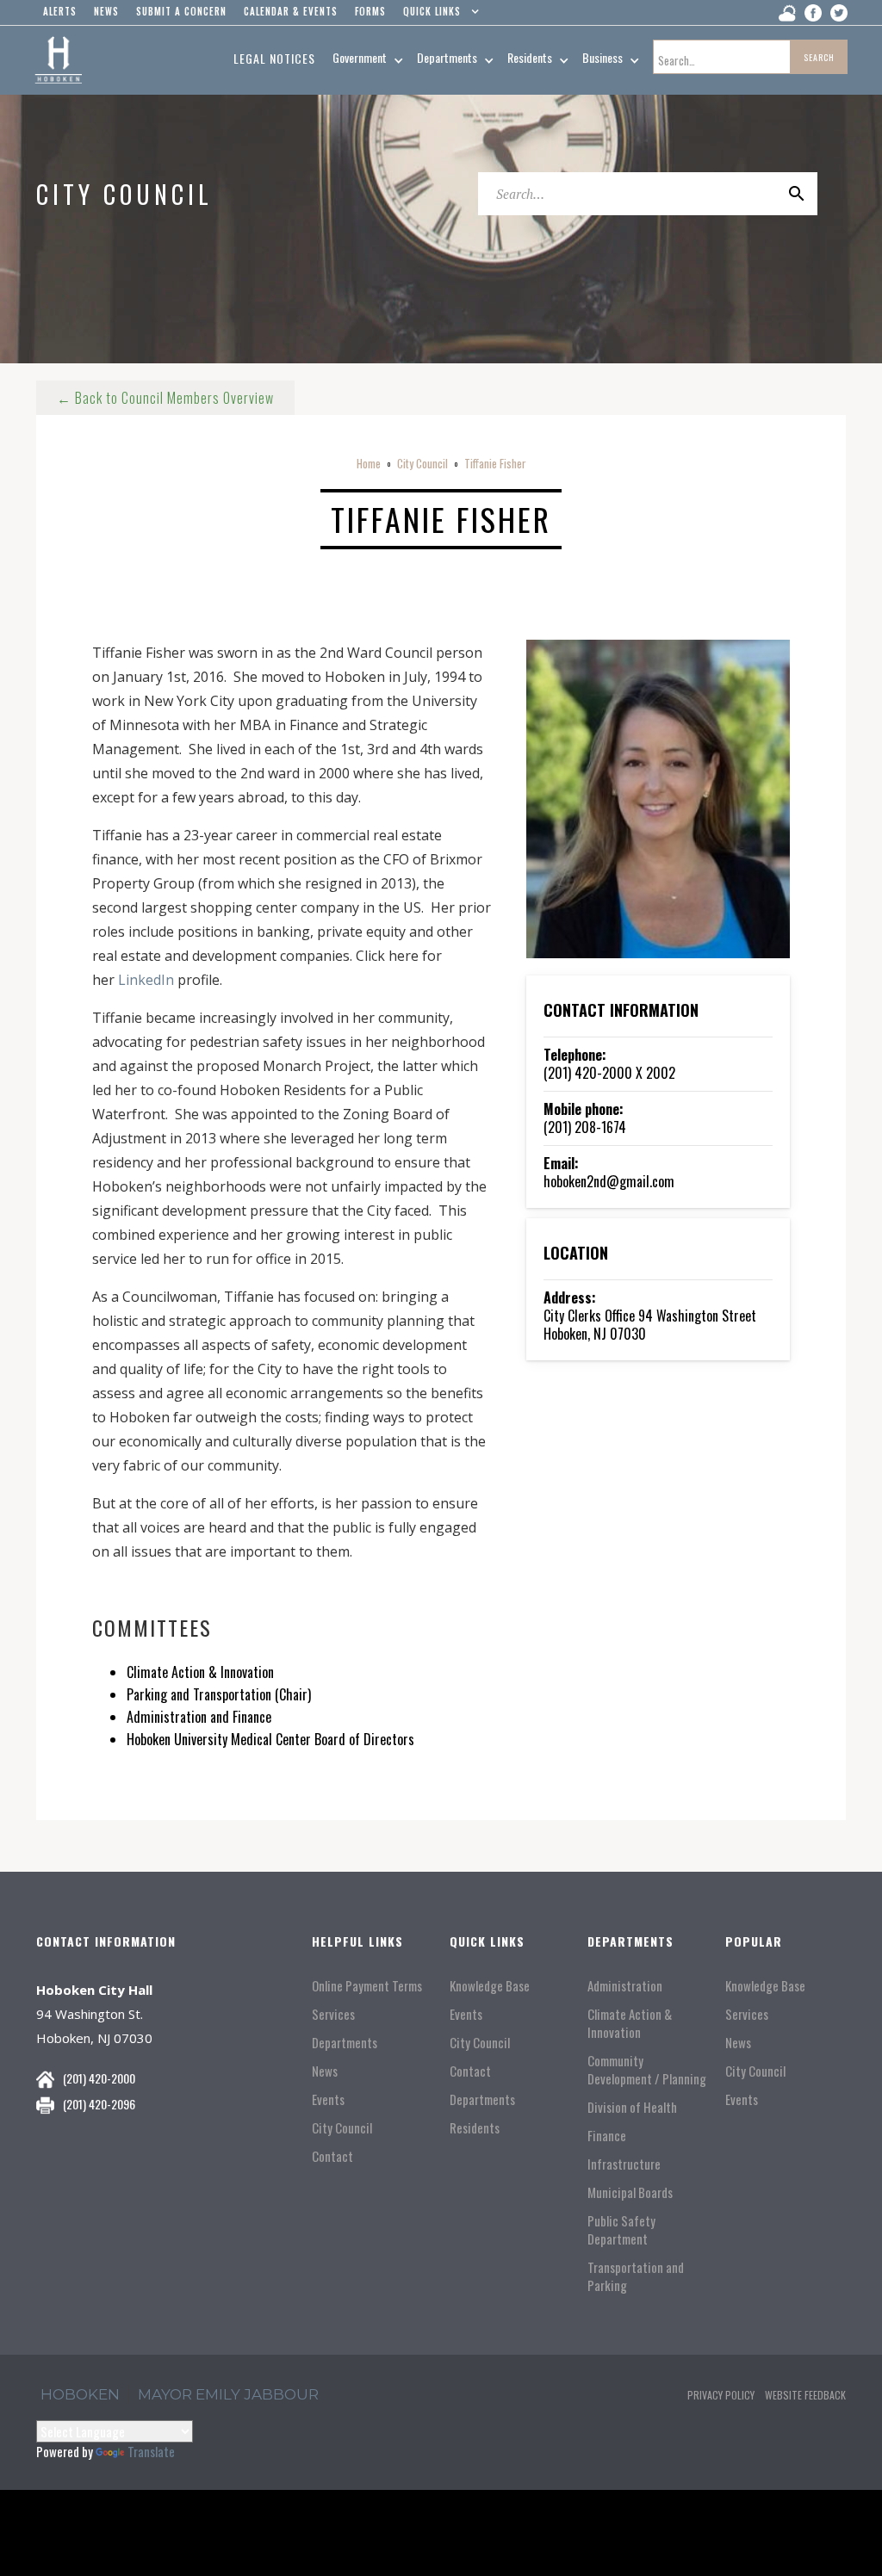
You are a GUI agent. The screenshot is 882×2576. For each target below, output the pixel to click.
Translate (151, 2451)
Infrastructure (624, 2164)
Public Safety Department (621, 2230)
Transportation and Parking (636, 2276)
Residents (475, 2128)
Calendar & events (291, 11)
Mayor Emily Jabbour (228, 2394)
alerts (60, 11)
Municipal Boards (630, 2192)
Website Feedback (805, 2395)
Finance (607, 2136)
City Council (422, 463)
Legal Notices (274, 58)
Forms (370, 11)
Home (369, 463)
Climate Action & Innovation (630, 2023)
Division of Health (632, 2107)
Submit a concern (181, 11)
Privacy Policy (721, 2395)
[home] (58, 60)
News (325, 2071)
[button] (437, 15)
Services (333, 2014)
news (106, 11)
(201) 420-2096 (99, 2104)
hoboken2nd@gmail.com (609, 1181)
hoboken (80, 2394)
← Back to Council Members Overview (165, 398)
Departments (345, 2043)
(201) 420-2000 (99, 2078)
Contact (332, 2156)
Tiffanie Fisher (495, 463)
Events (328, 2099)
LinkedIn (146, 980)
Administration (625, 1986)
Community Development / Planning (647, 2070)
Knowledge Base (490, 1986)
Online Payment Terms (367, 1986)
